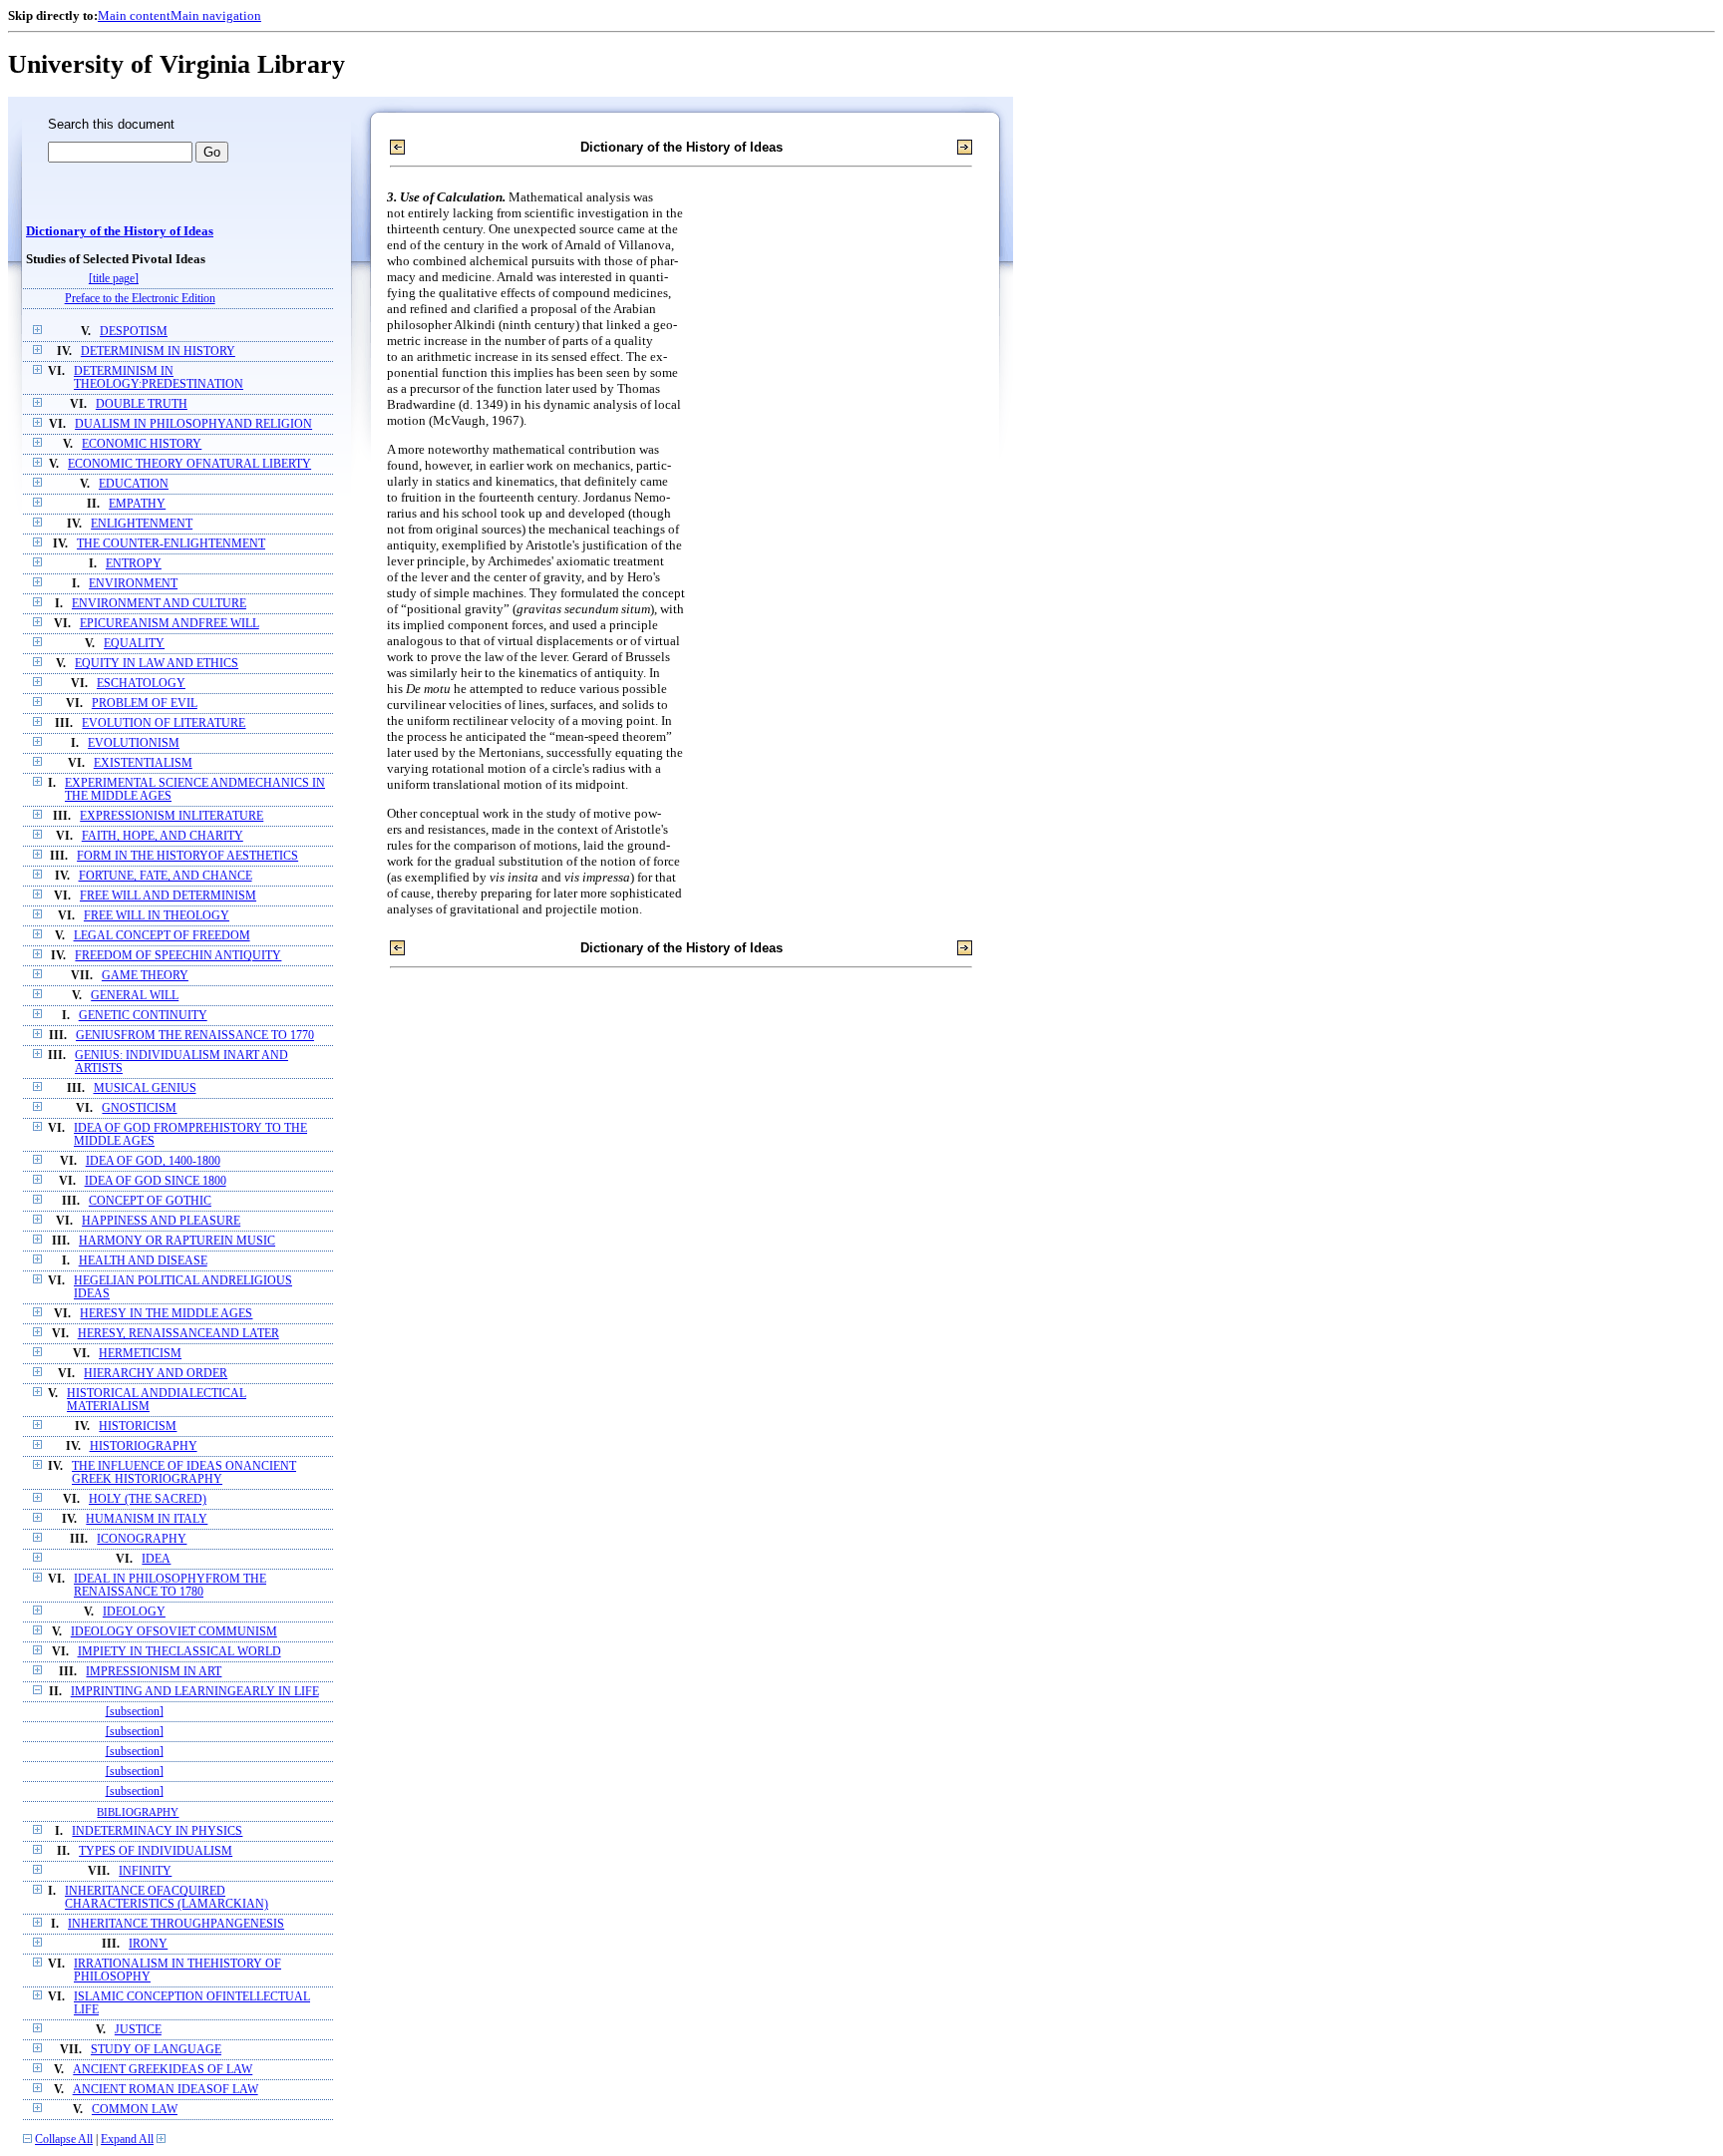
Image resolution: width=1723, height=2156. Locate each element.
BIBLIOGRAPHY (138, 1812)
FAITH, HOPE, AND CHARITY (163, 836)
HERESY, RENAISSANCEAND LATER (178, 1334)
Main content (134, 15)
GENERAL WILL (135, 996)
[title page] (114, 279)
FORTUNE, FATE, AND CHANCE (166, 876)
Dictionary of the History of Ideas (120, 231)
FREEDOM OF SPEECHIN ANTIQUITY (178, 956)
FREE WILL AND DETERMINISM (168, 896)
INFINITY (145, 1871)
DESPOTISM (134, 332)
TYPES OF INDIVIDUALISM (156, 1851)
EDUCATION (134, 484)
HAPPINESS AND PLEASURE (161, 1221)
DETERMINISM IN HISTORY (158, 352)
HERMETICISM (140, 1354)
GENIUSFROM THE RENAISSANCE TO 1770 (195, 1036)
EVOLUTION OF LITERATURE (164, 723)
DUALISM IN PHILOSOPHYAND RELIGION (193, 424)
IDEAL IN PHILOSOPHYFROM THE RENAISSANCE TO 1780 (170, 1586)
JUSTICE (138, 2030)
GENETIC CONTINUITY (143, 1016)
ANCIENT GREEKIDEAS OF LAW (163, 2070)
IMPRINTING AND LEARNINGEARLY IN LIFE (195, 1692)
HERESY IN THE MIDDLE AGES (166, 1314)
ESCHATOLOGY (141, 684)
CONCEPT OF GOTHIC (150, 1201)
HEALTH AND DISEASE (143, 1261)
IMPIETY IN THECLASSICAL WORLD (179, 1652)
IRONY (148, 1944)
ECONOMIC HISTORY (142, 444)
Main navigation (216, 15)
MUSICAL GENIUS (145, 1088)
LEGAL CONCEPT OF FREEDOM (162, 936)
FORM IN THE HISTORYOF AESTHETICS (187, 856)
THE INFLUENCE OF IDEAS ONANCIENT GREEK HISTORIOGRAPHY (184, 1473)
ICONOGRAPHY (142, 1539)
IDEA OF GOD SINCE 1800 (156, 1181)
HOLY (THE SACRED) (148, 1499)
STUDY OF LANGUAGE (156, 2050)
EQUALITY (134, 644)
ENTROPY (134, 564)
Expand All (127, 2140)
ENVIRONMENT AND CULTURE (159, 604)
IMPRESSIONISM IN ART (154, 1672)
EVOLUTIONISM (134, 743)
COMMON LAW (135, 2110)
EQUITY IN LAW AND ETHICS (157, 664)
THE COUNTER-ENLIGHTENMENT (171, 544)
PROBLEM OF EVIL (145, 704)
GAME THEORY (145, 976)
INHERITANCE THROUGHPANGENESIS (176, 1924)
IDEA (156, 1559)
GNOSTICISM (139, 1108)
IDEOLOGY (134, 1612)
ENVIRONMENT (133, 584)
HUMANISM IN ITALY (147, 1519)
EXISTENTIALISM (143, 763)
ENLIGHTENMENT (142, 524)
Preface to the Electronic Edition (140, 299)
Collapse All (64, 2140)
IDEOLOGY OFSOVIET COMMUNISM (174, 1632)
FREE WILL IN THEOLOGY (157, 916)
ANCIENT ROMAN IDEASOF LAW (166, 2090)
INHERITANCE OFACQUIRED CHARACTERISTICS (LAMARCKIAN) (167, 1898)
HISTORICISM (138, 1427)
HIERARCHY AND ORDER (156, 1374)
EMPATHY (137, 504)
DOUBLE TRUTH (142, 404)
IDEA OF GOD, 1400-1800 (153, 1161)
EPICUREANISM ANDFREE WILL (170, 624)
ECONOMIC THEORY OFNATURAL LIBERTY (189, 464)
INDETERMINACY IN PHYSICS (157, 1831)
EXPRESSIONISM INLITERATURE (172, 816)
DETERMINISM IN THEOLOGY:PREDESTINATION (159, 378)
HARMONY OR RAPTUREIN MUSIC (177, 1241)
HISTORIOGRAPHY (144, 1446)
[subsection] (135, 1712)
